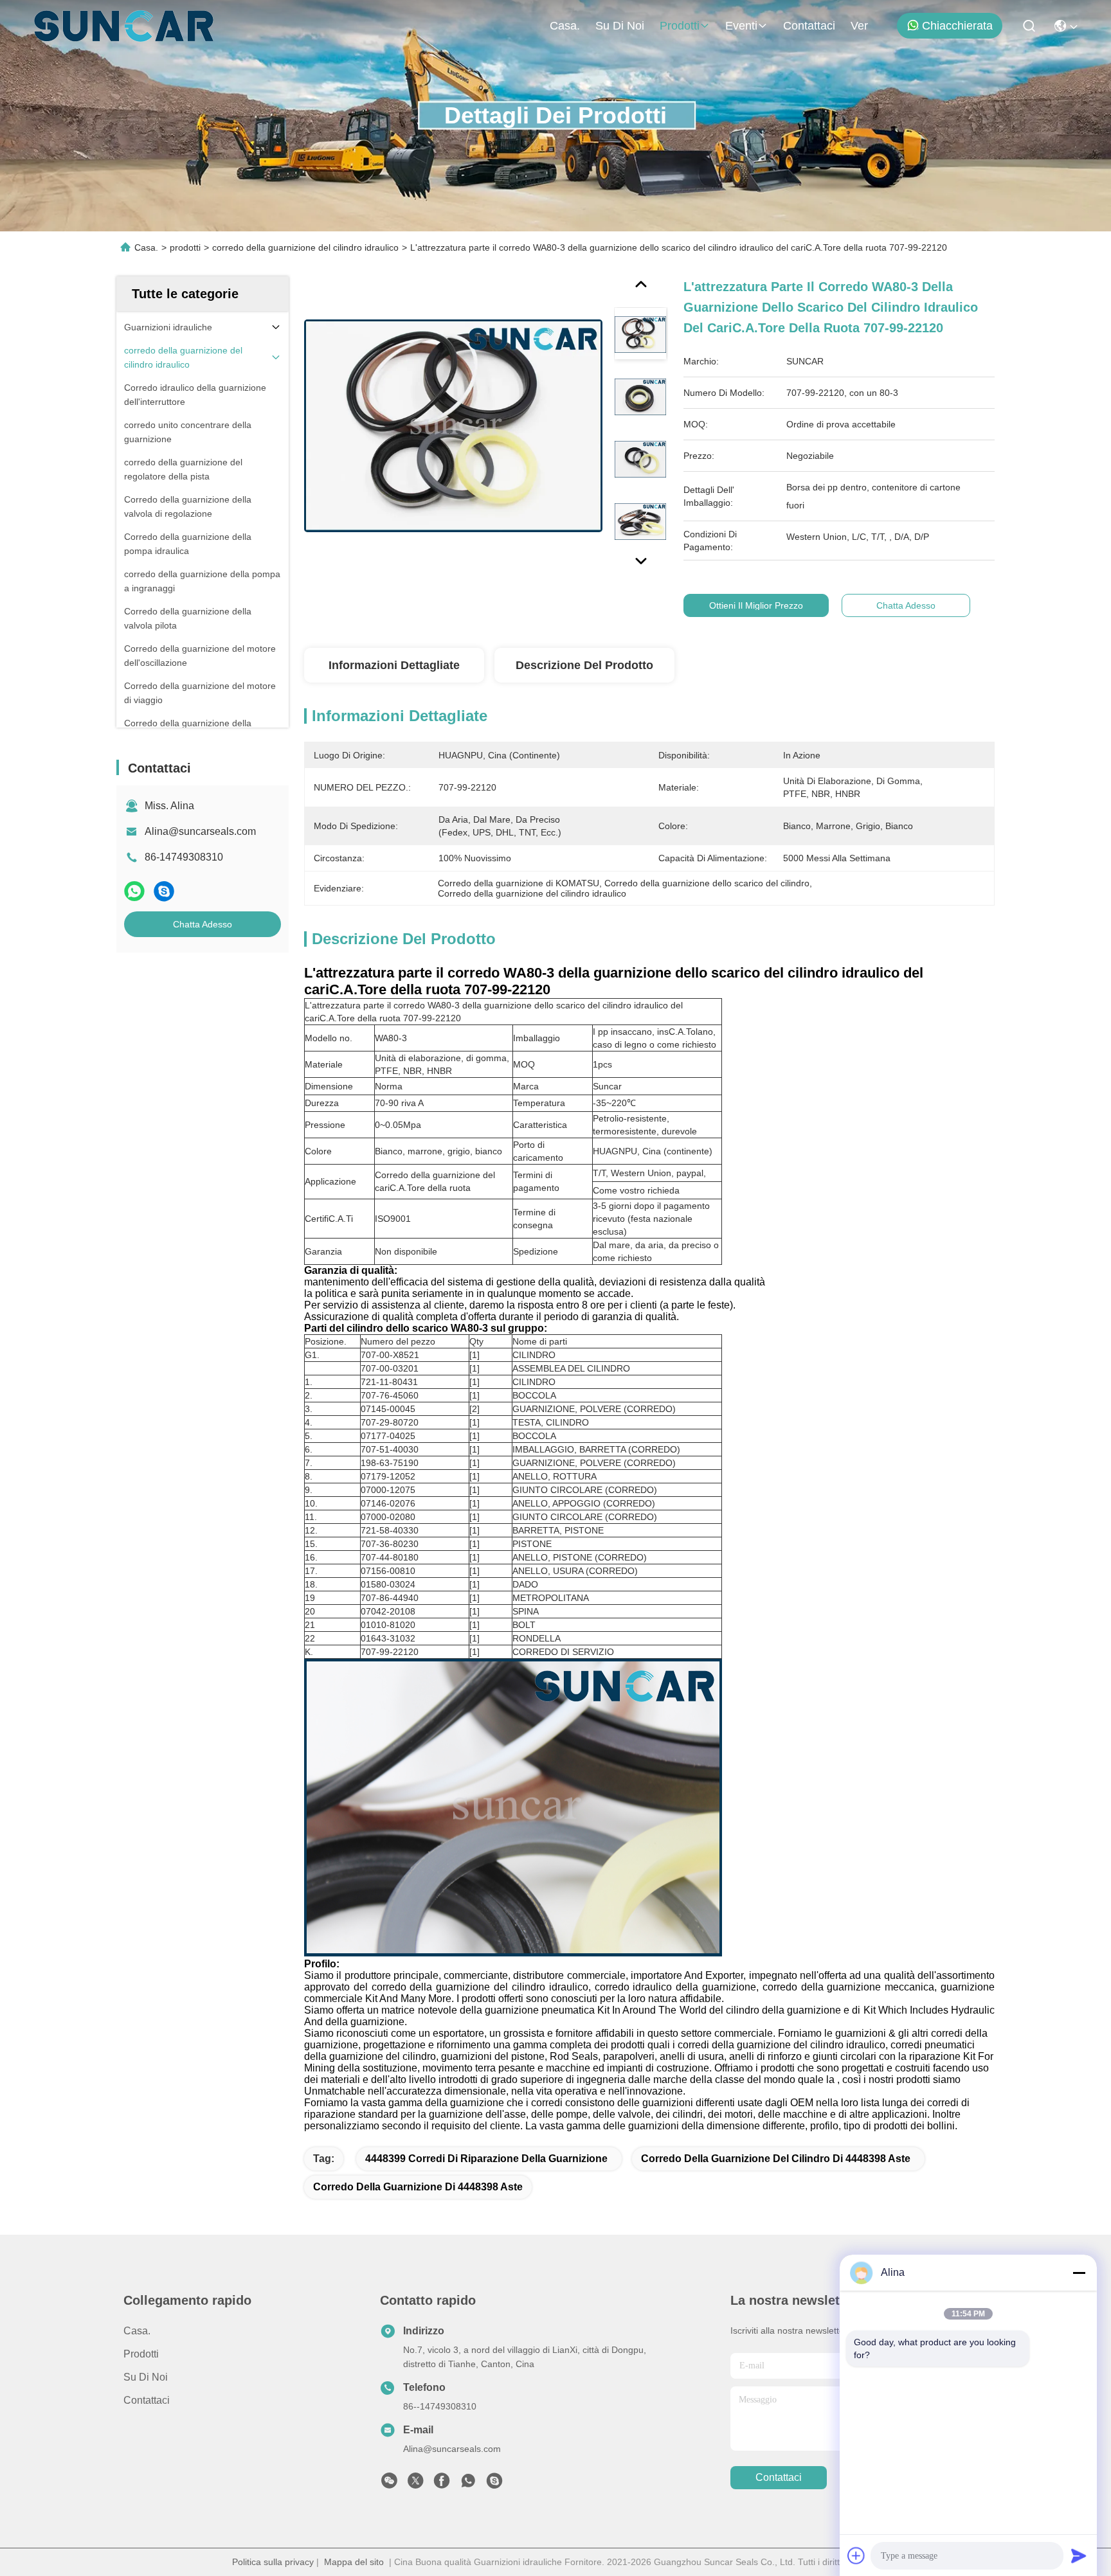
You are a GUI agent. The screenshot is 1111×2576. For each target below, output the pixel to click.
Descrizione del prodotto (584, 665)
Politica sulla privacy (273, 2562)
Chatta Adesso (203, 924)
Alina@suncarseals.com (200, 831)
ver (859, 26)
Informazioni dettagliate (394, 665)
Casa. (565, 26)
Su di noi (620, 26)
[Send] (1079, 2555)
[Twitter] (415, 2484)
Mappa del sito (354, 2562)
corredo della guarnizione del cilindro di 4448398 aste (776, 2159)
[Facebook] (442, 2484)
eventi (741, 26)
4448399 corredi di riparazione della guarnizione (486, 2159)
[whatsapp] (134, 891)
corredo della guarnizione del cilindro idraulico (305, 247)
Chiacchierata (957, 26)
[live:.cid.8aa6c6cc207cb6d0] (494, 2484)
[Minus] (1079, 2273)
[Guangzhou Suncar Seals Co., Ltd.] (124, 26)
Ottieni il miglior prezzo (756, 605)
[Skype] (164, 891)
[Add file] (856, 2555)
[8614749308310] (468, 2484)
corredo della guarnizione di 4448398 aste (418, 2187)
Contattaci (809, 26)
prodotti (680, 26)
